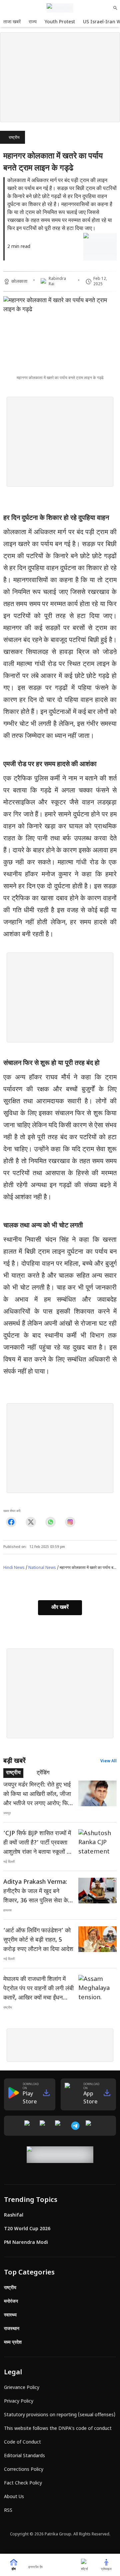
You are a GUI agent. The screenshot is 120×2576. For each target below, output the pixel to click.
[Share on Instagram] (70, 1522)
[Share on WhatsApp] (50, 1522)
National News (42, 1568)
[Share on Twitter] (31, 1522)
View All (108, 1761)
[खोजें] (115, 8)
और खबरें (60, 1608)
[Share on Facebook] (11, 1522)
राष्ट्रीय (14, 138)
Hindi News (14, 1568)
